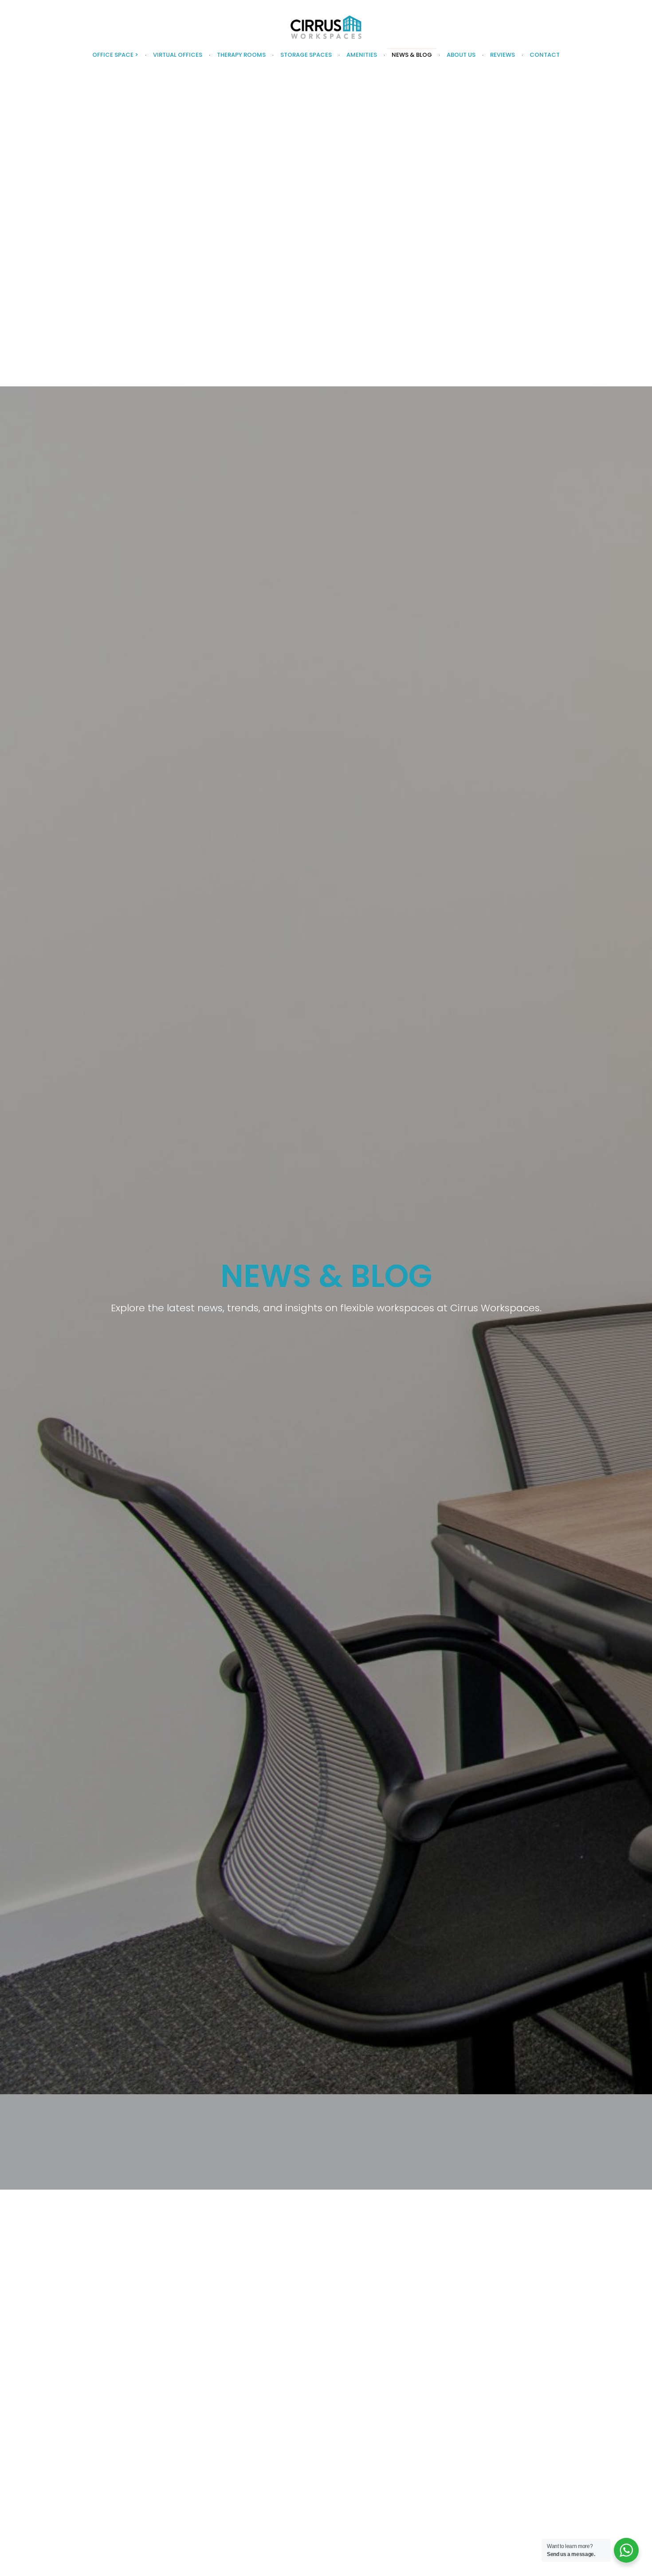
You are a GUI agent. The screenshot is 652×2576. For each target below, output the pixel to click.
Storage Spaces (306, 55)
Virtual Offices (178, 55)
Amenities (362, 55)
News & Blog (412, 55)
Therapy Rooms (241, 55)
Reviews (503, 55)
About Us (461, 55)
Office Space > (115, 55)
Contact (545, 55)
